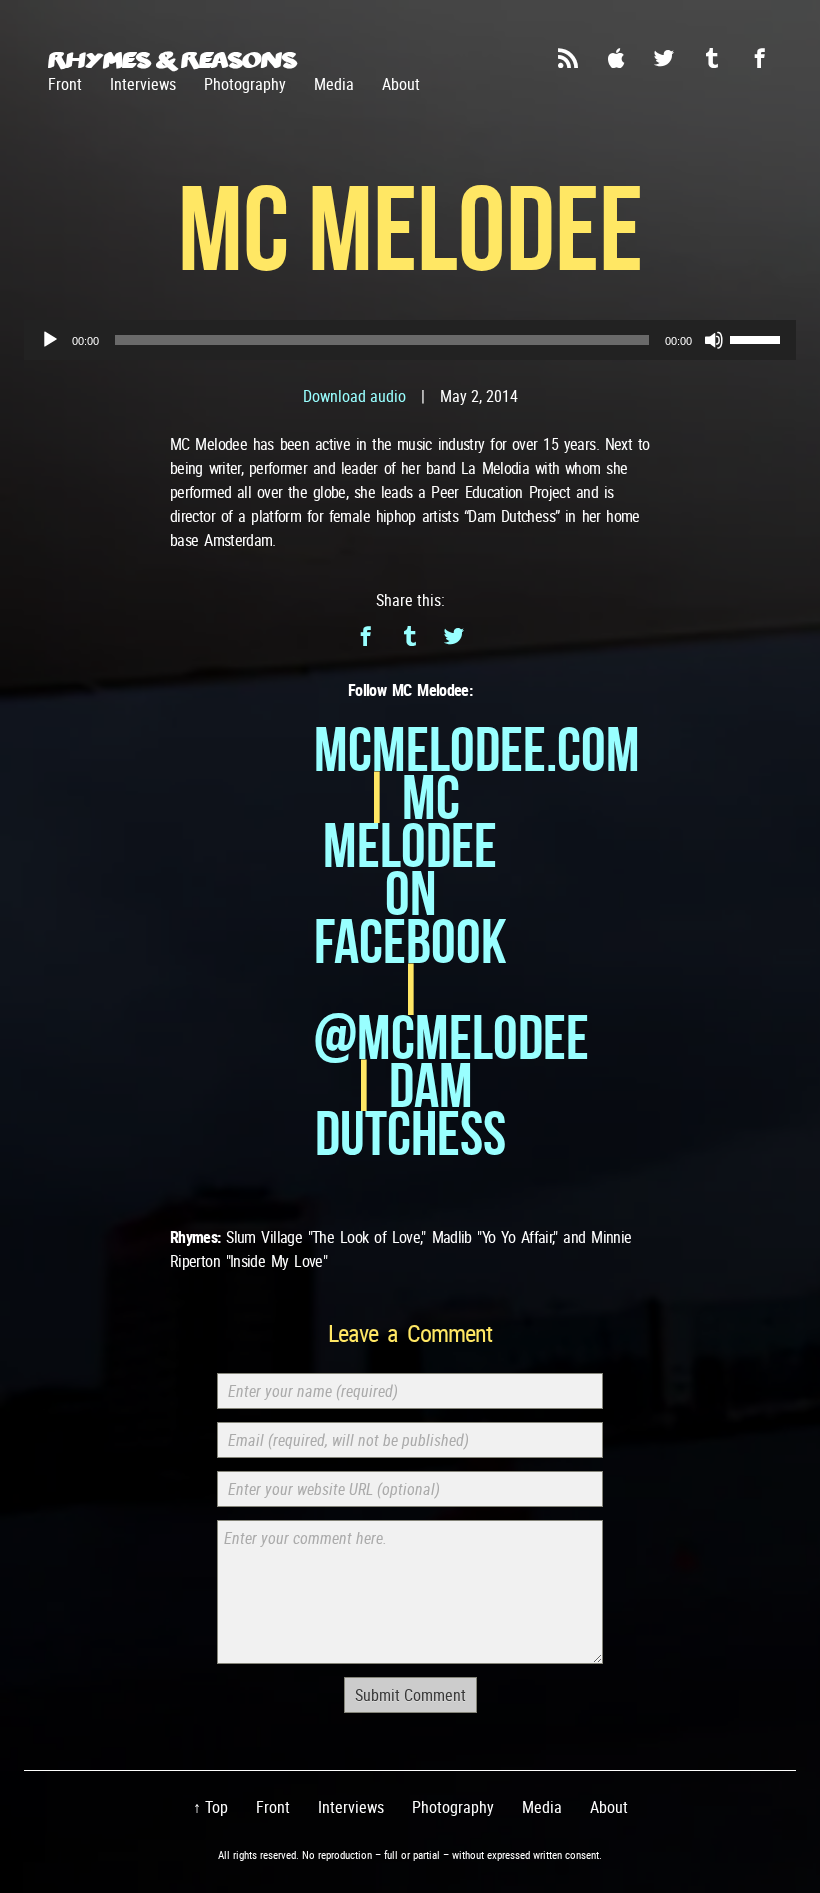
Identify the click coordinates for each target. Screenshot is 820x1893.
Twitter (664, 58)
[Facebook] (366, 636)
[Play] (50, 340)
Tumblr (712, 58)
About (401, 84)
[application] (410, 340)
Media (334, 84)
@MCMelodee (451, 1037)
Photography (245, 84)
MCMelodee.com (477, 749)
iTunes (616, 58)
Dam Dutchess (410, 1109)
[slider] (758, 338)
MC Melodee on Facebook (410, 869)
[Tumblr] (410, 636)
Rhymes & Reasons (172, 60)
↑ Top (210, 1807)
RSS (568, 58)
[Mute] (714, 340)
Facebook (760, 58)
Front (65, 84)
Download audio (354, 396)
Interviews (143, 84)
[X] (454, 636)
